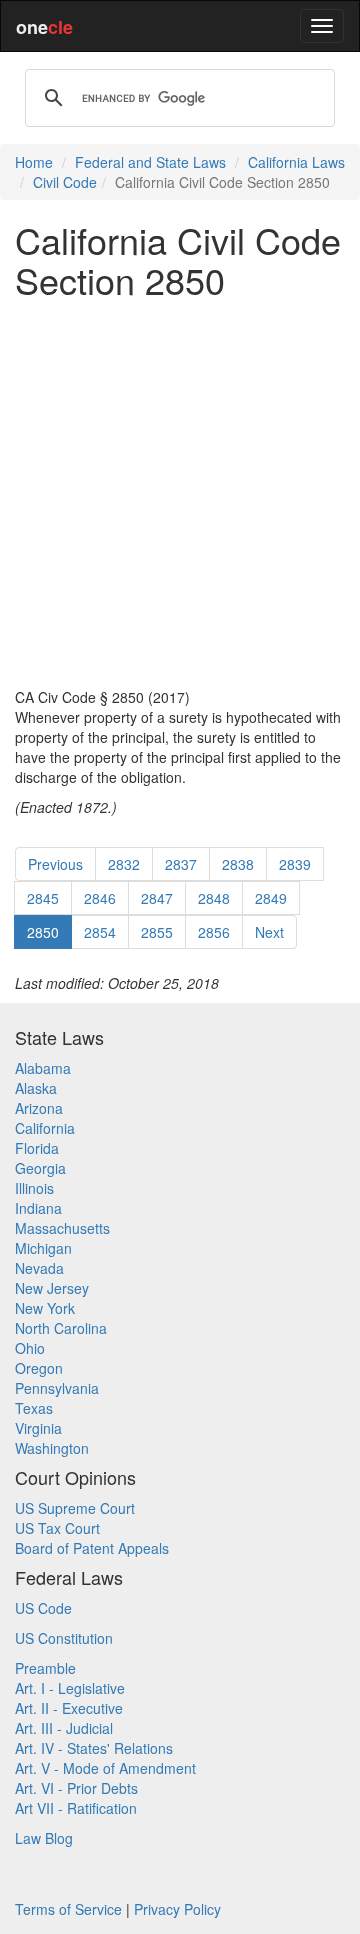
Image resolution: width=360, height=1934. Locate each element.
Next (269, 932)
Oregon (39, 1368)
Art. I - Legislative (70, 1688)
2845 (43, 898)
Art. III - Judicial (64, 1728)
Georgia (40, 1168)
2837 (181, 864)
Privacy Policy (177, 1909)
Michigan (43, 1248)
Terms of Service (68, 1909)
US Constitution (64, 1638)
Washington (52, 1448)
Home (34, 162)
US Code (43, 1608)
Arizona (39, 1108)
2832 (124, 864)
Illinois (34, 1188)
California (45, 1128)
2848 (214, 898)
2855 (157, 932)
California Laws (296, 162)
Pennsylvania (57, 1388)
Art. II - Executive (69, 1708)
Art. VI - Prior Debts (76, 1788)
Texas (34, 1408)
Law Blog (44, 1838)
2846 (100, 898)
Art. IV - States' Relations (94, 1748)
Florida (37, 1148)
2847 (157, 898)
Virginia (38, 1428)
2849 (271, 898)
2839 (295, 864)
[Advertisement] (180, 493)
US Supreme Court (75, 1508)
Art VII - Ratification (76, 1808)
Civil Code (65, 182)
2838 (238, 864)
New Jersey (52, 1288)
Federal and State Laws (150, 162)
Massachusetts (62, 1228)
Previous (55, 864)
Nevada (39, 1268)
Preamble (45, 1668)
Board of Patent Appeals (92, 1548)
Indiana (38, 1208)
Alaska (36, 1088)
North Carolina (61, 1328)
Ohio (30, 1348)
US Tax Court (57, 1528)
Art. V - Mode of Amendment (105, 1768)
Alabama (43, 1068)
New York (45, 1308)
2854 (100, 932)
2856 (214, 932)
